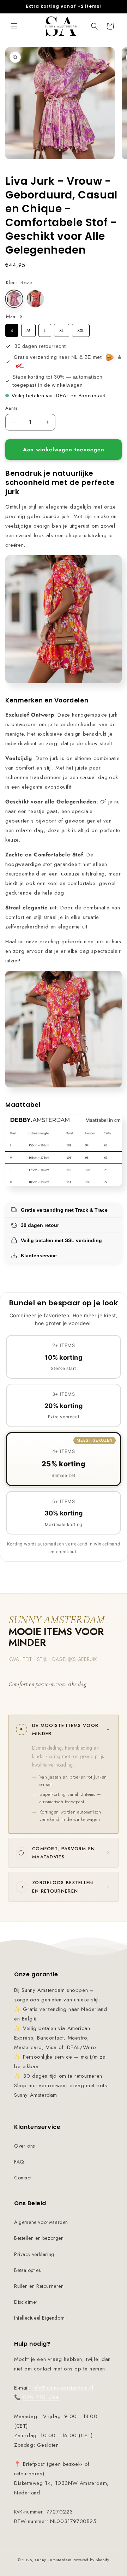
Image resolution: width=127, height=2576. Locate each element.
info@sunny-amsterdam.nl (63, 2388)
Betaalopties (27, 2270)
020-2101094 (41, 2397)
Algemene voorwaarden (41, 2222)
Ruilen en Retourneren (39, 2286)
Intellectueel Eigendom (39, 2318)
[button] (14, 26)
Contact (23, 2178)
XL (62, 329)
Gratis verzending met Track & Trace (64, 1210)
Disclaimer (26, 2302)
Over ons (25, 2146)
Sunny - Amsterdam (53, 2560)
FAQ (19, 2162)
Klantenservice (39, 1256)
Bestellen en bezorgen (39, 2238)
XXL (81, 329)
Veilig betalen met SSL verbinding (61, 1240)
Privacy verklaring (34, 2254)
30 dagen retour (40, 1225)
